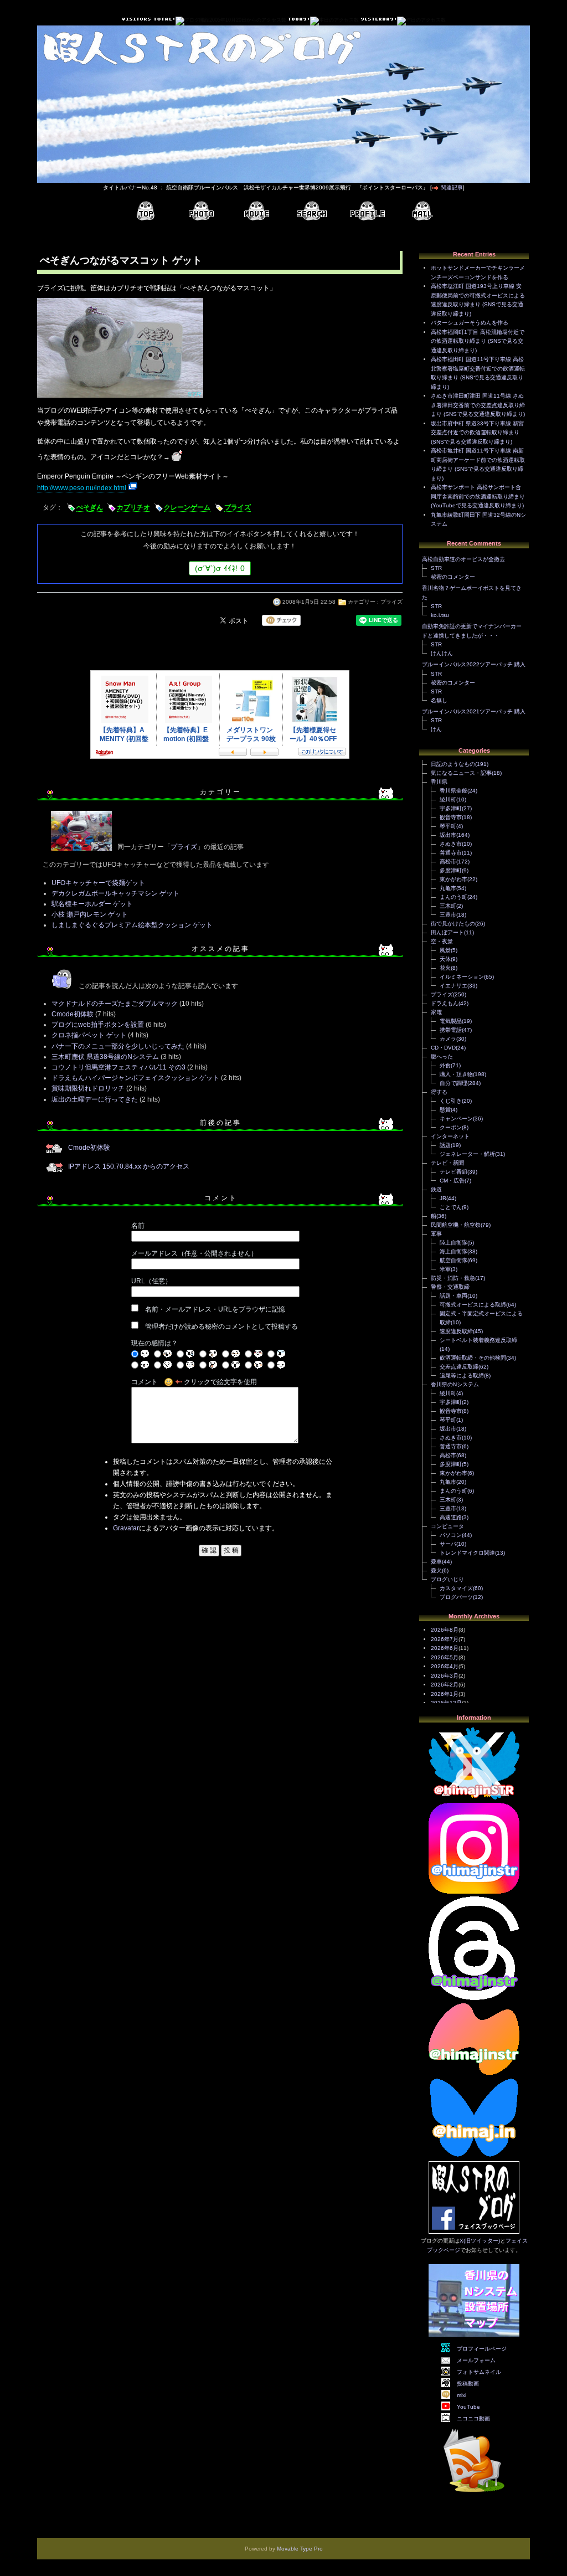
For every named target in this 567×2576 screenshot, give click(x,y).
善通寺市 (451, 853)
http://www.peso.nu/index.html (82, 488)
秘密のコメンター (453, 577)
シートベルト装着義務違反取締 (478, 1340)
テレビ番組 (453, 1172)
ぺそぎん (90, 507)
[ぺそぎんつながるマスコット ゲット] (120, 399)
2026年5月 (445, 1657)
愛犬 (436, 1570)
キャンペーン (456, 1119)
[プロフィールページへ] (367, 211)
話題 (445, 1145)
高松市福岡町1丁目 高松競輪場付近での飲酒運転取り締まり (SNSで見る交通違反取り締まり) (478, 341)
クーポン (451, 1127)
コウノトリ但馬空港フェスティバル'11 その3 (118, 1067)
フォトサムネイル (479, 2372)
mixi (462, 2395)
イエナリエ (453, 986)
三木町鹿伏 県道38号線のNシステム (105, 1057)
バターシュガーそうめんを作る (470, 323)
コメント (145, 1382)
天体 (445, 959)
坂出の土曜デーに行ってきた (95, 1099)
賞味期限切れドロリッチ (88, 1088)
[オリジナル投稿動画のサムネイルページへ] (256, 211)
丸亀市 (448, 888)
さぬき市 (451, 844)
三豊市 (448, 915)
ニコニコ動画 (473, 2418)
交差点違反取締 (459, 1367)
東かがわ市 (453, 879)
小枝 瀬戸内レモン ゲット (90, 914)
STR (436, 568)
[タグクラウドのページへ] (312, 211)
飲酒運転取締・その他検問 (473, 1358)
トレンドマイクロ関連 (467, 1553)
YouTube (468, 2407)
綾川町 (448, 799)
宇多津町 (451, 808)
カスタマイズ (456, 1588)
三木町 (448, 906)
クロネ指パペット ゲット (89, 1035)
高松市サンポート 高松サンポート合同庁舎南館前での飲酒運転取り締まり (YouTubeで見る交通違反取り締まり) (478, 496)
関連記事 (452, 187)
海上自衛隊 (453, 1251)
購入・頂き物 (456, 1074)
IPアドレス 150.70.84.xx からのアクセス (129, 1166)
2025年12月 (446, 1703)
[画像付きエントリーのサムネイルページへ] (201, 211)
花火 (445, 968)
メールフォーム (476, 2360)
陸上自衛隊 (453, 1243)
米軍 (445, 1269)
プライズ (238, 507)
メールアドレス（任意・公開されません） (194, 1253)
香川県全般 (453, 791)
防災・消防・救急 (453, 1278)
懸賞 (445, 1110)
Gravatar (126, 1528)
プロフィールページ (482, 2349)
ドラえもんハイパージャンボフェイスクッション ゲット (135, 1078)
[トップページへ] (146, 211)
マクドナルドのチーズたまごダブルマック (115, 1004)
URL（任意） (151, 1281)
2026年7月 (445, 1639)
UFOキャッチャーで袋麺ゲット (98, 883)
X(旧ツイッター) (480, 2241)
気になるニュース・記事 (461, 773)
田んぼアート (447, 932)
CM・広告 (452, 1181)
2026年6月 (445, 1648)
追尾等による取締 (462, 1376)
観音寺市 (451, 817)
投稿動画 (468, 2384)
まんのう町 (453, 897)
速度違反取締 (456, 1331)
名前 (138, 1226)
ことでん (451, 1207)
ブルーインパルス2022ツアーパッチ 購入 (474, 664)
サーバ (448, 1544)
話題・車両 (453, 1296)
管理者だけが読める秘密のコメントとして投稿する (221, 1326)
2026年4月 (445, 1666)
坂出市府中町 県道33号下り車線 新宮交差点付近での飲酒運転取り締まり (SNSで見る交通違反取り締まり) (477, 433)
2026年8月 (445, 1630)
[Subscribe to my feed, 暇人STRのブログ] (474, 2494)
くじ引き (451, 1101)
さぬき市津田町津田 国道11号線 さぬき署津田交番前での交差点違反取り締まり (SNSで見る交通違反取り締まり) (478, 405)
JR (443, 1198)
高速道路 (451, 1517)
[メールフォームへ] (422, 211)
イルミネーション (462, 977)
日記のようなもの (453, 764)
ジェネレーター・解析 (467, 1154)
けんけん (442, 653)
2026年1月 (445, 1694)
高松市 (448, 862)
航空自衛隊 (453, 1260)
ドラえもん (445, 1003)
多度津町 (451, 870)
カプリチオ (133, 507)
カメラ (448, 1039)
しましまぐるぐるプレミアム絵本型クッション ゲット (132, 925)
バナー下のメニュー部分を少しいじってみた (118, 1046)
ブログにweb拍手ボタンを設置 (98, 1025)
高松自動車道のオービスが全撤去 (463, 559)
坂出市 (448, 835)
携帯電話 (451, 1030)
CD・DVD (443, 1048)
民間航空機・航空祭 (456, 1225)
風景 (445, 950)
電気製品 (451, 1021)
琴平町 (448, 826)
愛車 (436, 1562)
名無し (439, 700)
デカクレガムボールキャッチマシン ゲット (115, 893)
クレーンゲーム (187, 507)
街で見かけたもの (453, 924)
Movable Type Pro (300, 2549)
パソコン (451, 1535)
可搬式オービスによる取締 (473, 1305)
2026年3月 (445, 1676)
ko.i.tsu (440, 615)
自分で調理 (453, 1083)
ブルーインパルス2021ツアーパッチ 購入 (474, 711)
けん (436, 729)
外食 (445, 1065)
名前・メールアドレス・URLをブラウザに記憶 (215, 1309)
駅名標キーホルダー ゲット (92, 904)
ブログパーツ (456, 1597)
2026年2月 (445, 1685)
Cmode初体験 (73, 1014)
